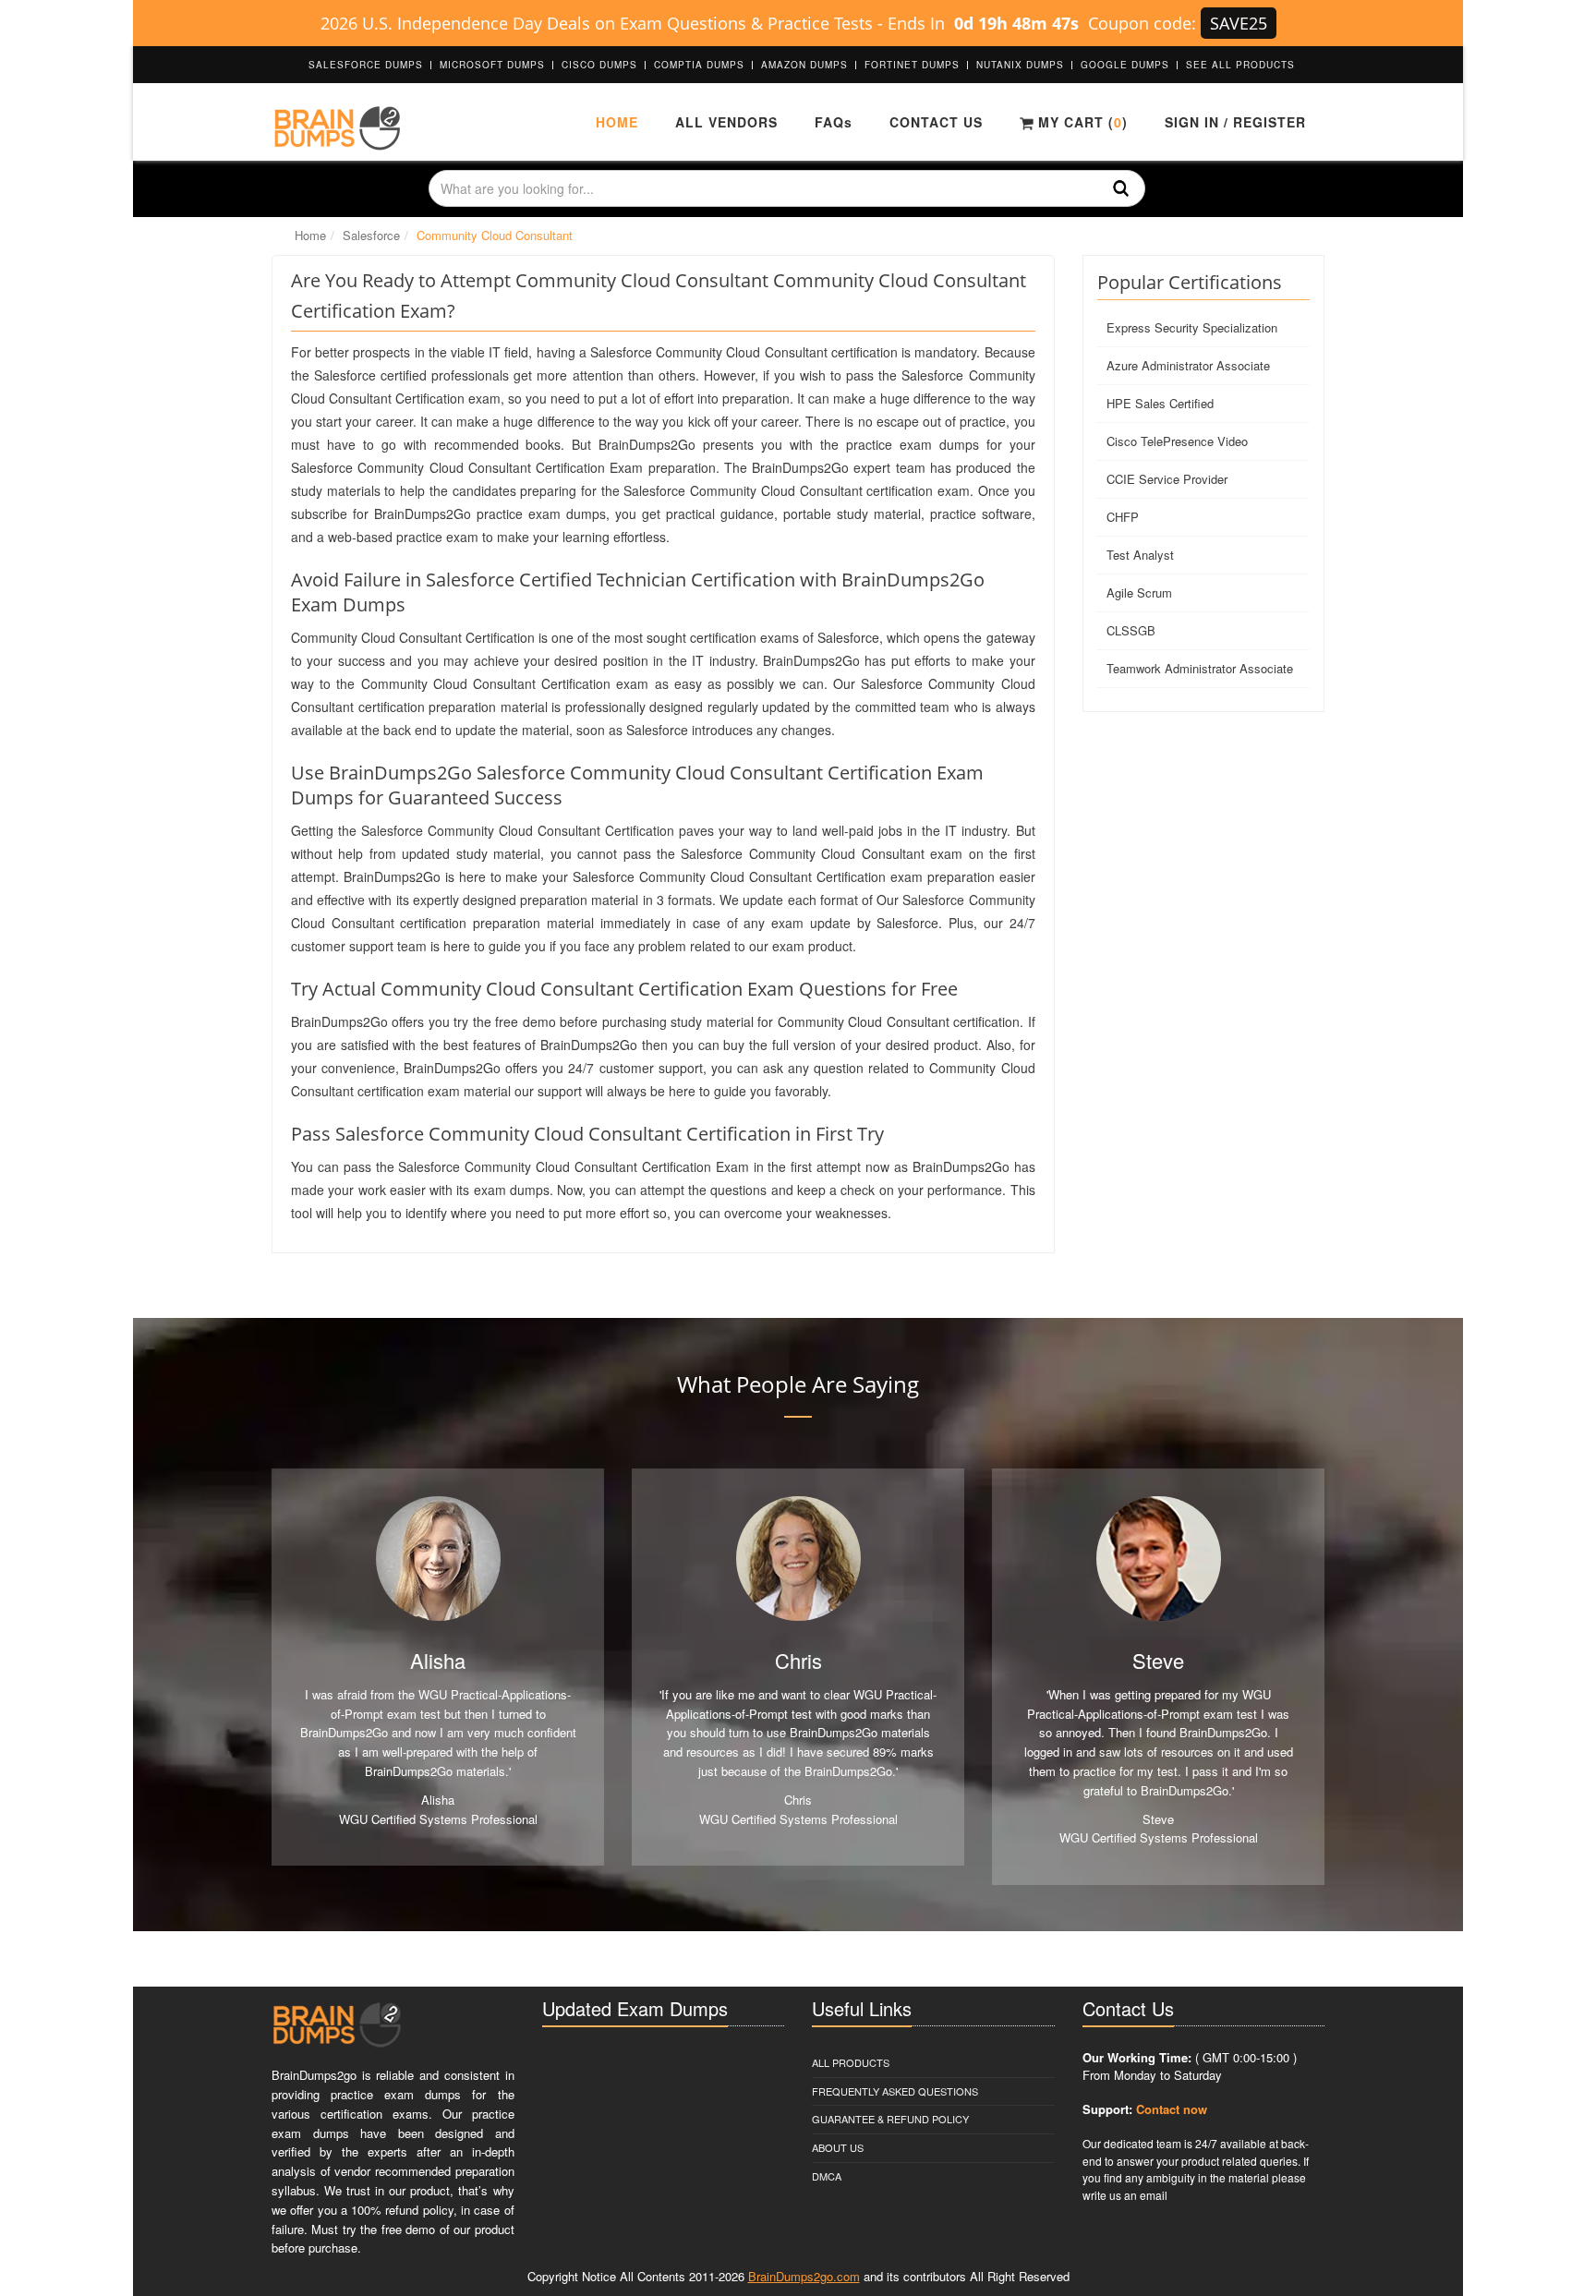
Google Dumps (1125, 65)
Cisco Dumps (599, 65)
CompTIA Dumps (699, 65)
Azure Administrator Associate (1188, 365)
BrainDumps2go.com (804, 2276)
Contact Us (936, 122)
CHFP (1123, 517)
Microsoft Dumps (492, 65)
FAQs (834, 122)
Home (617, 122)
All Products (851, 2062)
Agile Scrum (1139, 592)
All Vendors (726, 122)
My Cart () (1081, 122)
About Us (838, 2147)
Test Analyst (1140, 555)
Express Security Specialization (1192, 327)
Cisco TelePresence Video (1177, 441)
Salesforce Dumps (366, 65)
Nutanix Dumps (1020, 65)
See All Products (1240, 65)
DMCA (827, 2176)
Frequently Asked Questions (895, 2091)
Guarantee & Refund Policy (890, 2119)
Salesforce (371, 235)
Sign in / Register (1235, 122)
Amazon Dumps (804, 65)
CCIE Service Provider (1167, 479)
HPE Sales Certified (1160, 403)
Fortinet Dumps (912, 65)
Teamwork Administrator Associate (1200, 668)
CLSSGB (1131, 630)
